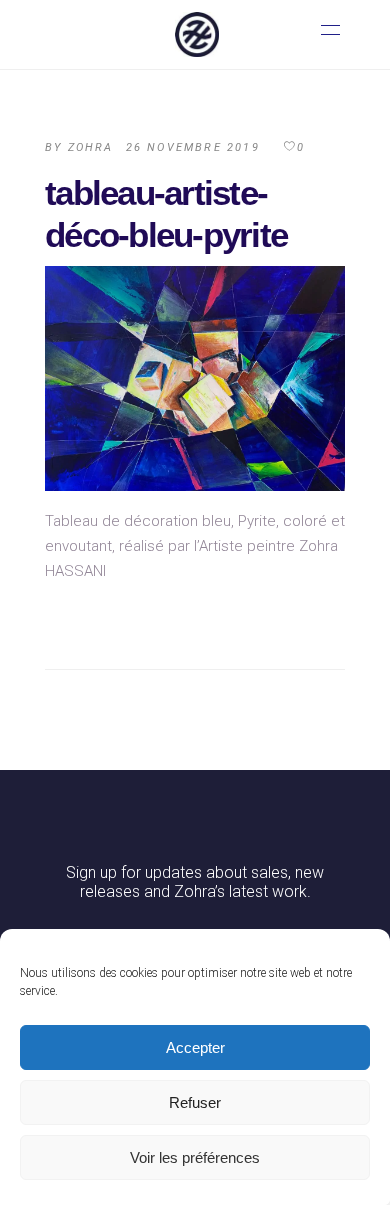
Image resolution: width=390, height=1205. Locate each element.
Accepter (195, 1047)
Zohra (91, 147)
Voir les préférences (195, 1157)
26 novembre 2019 (193, 147)
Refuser (195, 1102)
